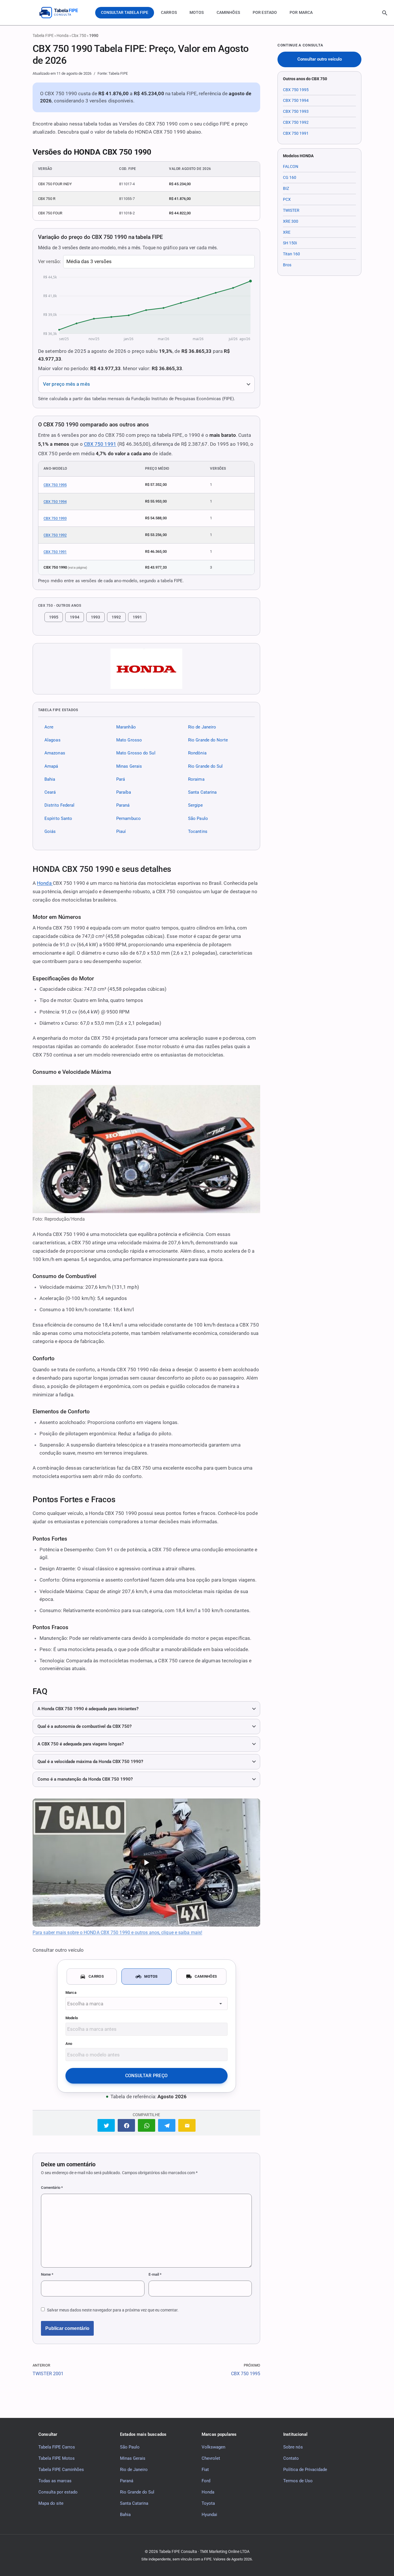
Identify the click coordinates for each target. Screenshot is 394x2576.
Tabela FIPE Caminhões (61, 2469)
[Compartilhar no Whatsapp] (147, 2125)
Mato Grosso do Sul (136, 753)
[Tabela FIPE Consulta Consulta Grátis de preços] (63, 13)
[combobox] (147, 2003)
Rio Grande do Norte (208, 740)
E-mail (155, 2274)
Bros (287, 265)
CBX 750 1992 (55, 535)
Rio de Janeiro (202, 727)
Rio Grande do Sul (206, 766)
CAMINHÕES (228, 12)
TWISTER (291, 210)
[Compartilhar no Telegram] (167, 2125)
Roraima (196, 779)
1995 (54, 617)
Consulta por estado (58, 2492)
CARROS (169, 12)
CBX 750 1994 (55, 502)
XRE (287, 232)
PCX (287, 199)
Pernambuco (128, 818)
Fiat (205, 2469)
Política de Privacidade (305, 2469)
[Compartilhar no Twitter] (106, 2125)
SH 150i (290, 243)
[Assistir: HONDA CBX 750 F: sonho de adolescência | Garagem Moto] (146, 1863)
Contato (291, 2458)
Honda (63, 35)
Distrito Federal (59, 805)
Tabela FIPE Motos (57, 2458)
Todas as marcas (55, 2481)
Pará (121, 779)
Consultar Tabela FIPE (125, 12)
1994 (74, 617)
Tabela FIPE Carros (57, 2447)
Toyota (208, 2503)
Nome (47, 2274)
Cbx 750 (79, 35)
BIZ (286, 188)
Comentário (52, 2188)
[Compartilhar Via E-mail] (187, 2125)
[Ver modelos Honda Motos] (146, 669)
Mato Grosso (129, 740)
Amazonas (55, 753)
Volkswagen (213, 2447)
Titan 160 (291, 254)
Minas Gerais (129, 766)
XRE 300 (291, 221)
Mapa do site (51, 2503)
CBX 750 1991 (100, 444)
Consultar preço (147, 2076)
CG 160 (290, 177)
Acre (49, 727)
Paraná (123, 805)
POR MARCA (301, 12)
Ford (206, 2481)
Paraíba (124, 792)
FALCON (291, 166)
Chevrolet (211, 2458)
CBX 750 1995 (55, 485)
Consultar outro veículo (320, 59)
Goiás (50, 831)
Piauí (121, 831)
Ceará (50, 792)
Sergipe (195, 805)
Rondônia (197, 753)
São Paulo (198, 818)
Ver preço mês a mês (66, 384)
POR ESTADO (265, 12)
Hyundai (209, 2514)
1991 (137, 617)
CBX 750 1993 (55, 518)
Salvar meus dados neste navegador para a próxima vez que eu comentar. (113, 2310)
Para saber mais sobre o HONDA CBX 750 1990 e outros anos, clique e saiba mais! (117, 1933)
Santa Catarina (202, 792)
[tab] (92, 1977)
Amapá (51, 766)
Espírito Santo (58, 818)
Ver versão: (49, 262)
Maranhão (126, 727)
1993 (95, 617)
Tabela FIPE (43, 35)
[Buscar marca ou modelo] (385, 13)
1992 (116, 617)
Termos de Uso (298, 2481)
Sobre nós (293, 2447)
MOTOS (197, 12)
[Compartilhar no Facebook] (126, 2125)
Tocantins (198, 831)
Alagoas (52, 740)
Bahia (50, 779)
